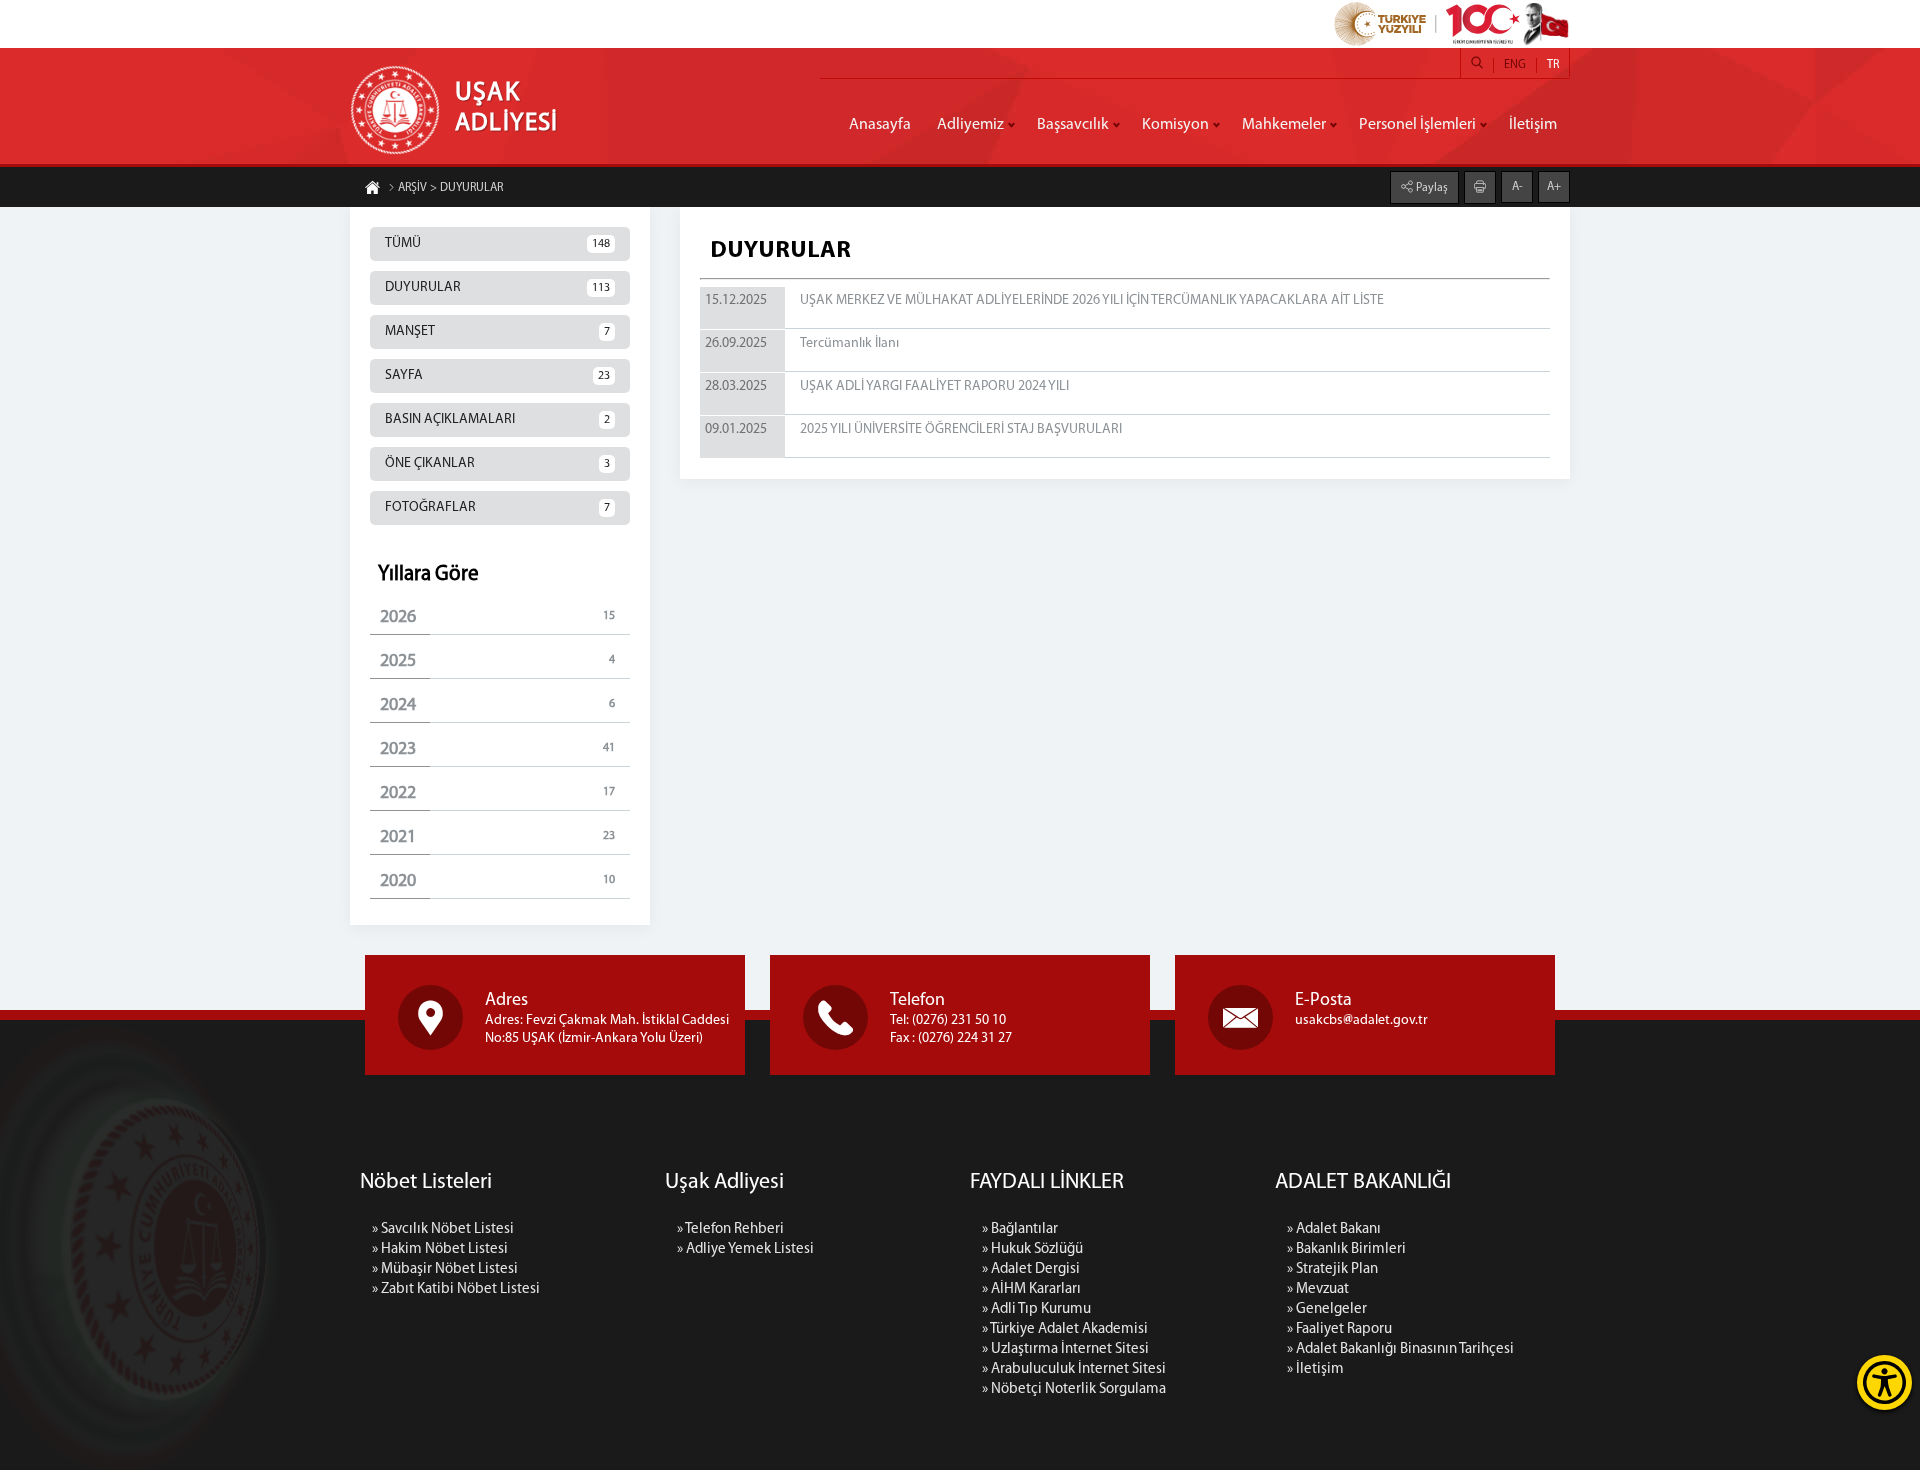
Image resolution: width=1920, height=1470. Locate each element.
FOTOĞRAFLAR (497, 507)
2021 (497, 838)
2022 (497, 794)
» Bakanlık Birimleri (1346, 1249)
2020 (497, 882)
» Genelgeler (1327, 1309)
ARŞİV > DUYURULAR (450, 188)
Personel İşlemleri (1417, 125)
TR (1553, 65)
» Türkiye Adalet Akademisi (1065, 1329)
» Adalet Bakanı (1334, 1229)
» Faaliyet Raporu (1339, 1329)
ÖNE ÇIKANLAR (497, 463)
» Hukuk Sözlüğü (1032, 1249)
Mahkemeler (1284, 125)
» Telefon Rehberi (730, 1229)
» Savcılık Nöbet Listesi (443, 1229)
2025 (497, 662)
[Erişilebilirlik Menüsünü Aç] (1884, 1382)
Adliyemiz (970, 125)
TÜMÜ (497, 243)
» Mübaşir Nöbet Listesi (445, 1269)
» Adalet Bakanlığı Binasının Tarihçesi (1400, 1349)
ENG (1515, 65)
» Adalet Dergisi (1031, 1269)
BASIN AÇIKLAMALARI (497, 419)
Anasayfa (880, 125)
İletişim (1533, 125)
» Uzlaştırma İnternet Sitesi (1065, 1349)
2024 (497, 706)
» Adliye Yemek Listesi (745, 1249)
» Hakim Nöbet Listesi (440, 1249)
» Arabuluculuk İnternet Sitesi (1074, 1369)
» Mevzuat (1318, 1289)
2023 (497, 750)
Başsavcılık (1073, 125)
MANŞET (497, 331)
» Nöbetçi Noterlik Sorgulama (1074, 1389)
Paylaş (1430, 188)
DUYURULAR (497, 287)
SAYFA (497, 375)
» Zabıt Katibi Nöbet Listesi (456, 1289)
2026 (497, 618)
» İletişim (1315, 1369)
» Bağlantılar (1020, 1229)
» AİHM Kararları (1031, 1289)
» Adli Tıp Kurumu (1036, 1309)
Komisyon (1175, 125)
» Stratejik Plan (1332, 1269)
